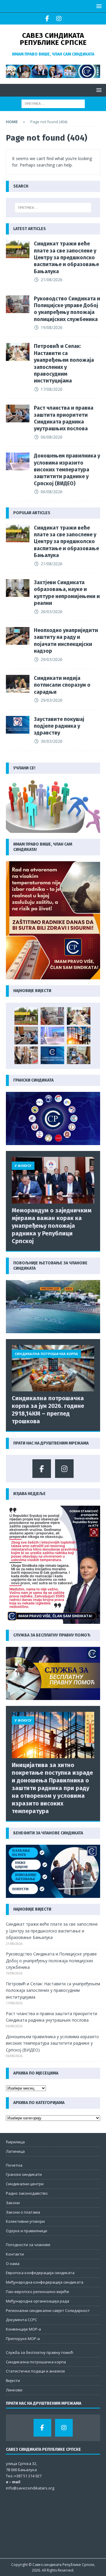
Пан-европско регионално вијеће (38, 2292)
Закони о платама (23, 2212)
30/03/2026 (52, 741)
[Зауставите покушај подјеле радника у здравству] (18, 725)
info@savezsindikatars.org (30, 2488)
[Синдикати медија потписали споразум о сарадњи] (18, 684)
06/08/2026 (52, 437)
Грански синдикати (24, 2174)
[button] (98, 6)
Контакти (15, 2254)
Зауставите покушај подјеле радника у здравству (59, 726)
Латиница (15, 2151)
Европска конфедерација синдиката (40, 2273)
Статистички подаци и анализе (35, 2371)
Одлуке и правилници (26, 2231)
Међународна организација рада (38, 2301)
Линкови (14, 2390)
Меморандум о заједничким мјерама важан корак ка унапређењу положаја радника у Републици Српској (52, 1226)
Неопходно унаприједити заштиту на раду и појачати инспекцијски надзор (66, 641)
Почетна (14, 2165)
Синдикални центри (25, 2184)
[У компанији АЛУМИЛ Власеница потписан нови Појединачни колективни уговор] (79, 1055)
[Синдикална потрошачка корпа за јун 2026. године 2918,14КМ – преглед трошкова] (53, 1368)
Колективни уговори (25, 2221)
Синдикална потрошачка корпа (36, 2362)
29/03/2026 (52, 659)
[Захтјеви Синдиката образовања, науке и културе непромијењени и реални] (18, 588)
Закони (13, 2203)
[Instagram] (59, 19)
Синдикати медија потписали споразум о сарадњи (62, 685)
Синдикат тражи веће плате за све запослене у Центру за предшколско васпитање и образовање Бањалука (66, 258)
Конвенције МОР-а (23, 2329)
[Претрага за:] (53, 103)
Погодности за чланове (28, 2245)
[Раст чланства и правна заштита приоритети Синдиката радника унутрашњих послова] (18, 413)
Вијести (13, 2380)
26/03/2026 (52, 612)
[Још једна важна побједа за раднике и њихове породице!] (52, 1055)
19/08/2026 (52, 327)
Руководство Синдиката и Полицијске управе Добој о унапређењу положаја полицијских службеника (67, 309)
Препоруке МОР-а (23, 2339)
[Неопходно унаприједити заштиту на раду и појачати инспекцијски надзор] (18, 636)
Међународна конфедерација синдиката (45, 2282)
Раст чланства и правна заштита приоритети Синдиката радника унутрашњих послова (64, 418)
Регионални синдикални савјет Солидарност (48, 2310)
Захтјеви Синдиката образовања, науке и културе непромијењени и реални (67, 593)
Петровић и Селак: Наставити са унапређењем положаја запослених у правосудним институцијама (64, 363)
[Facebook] (47, 19)
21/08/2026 (52, 280)
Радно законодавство (27, 2193)
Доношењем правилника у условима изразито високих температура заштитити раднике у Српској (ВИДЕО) (67, 470)
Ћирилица (15, 2142)
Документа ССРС (21, 2320)
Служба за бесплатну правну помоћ (40, 2352)
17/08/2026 (52, 389)
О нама (13, 2264)
